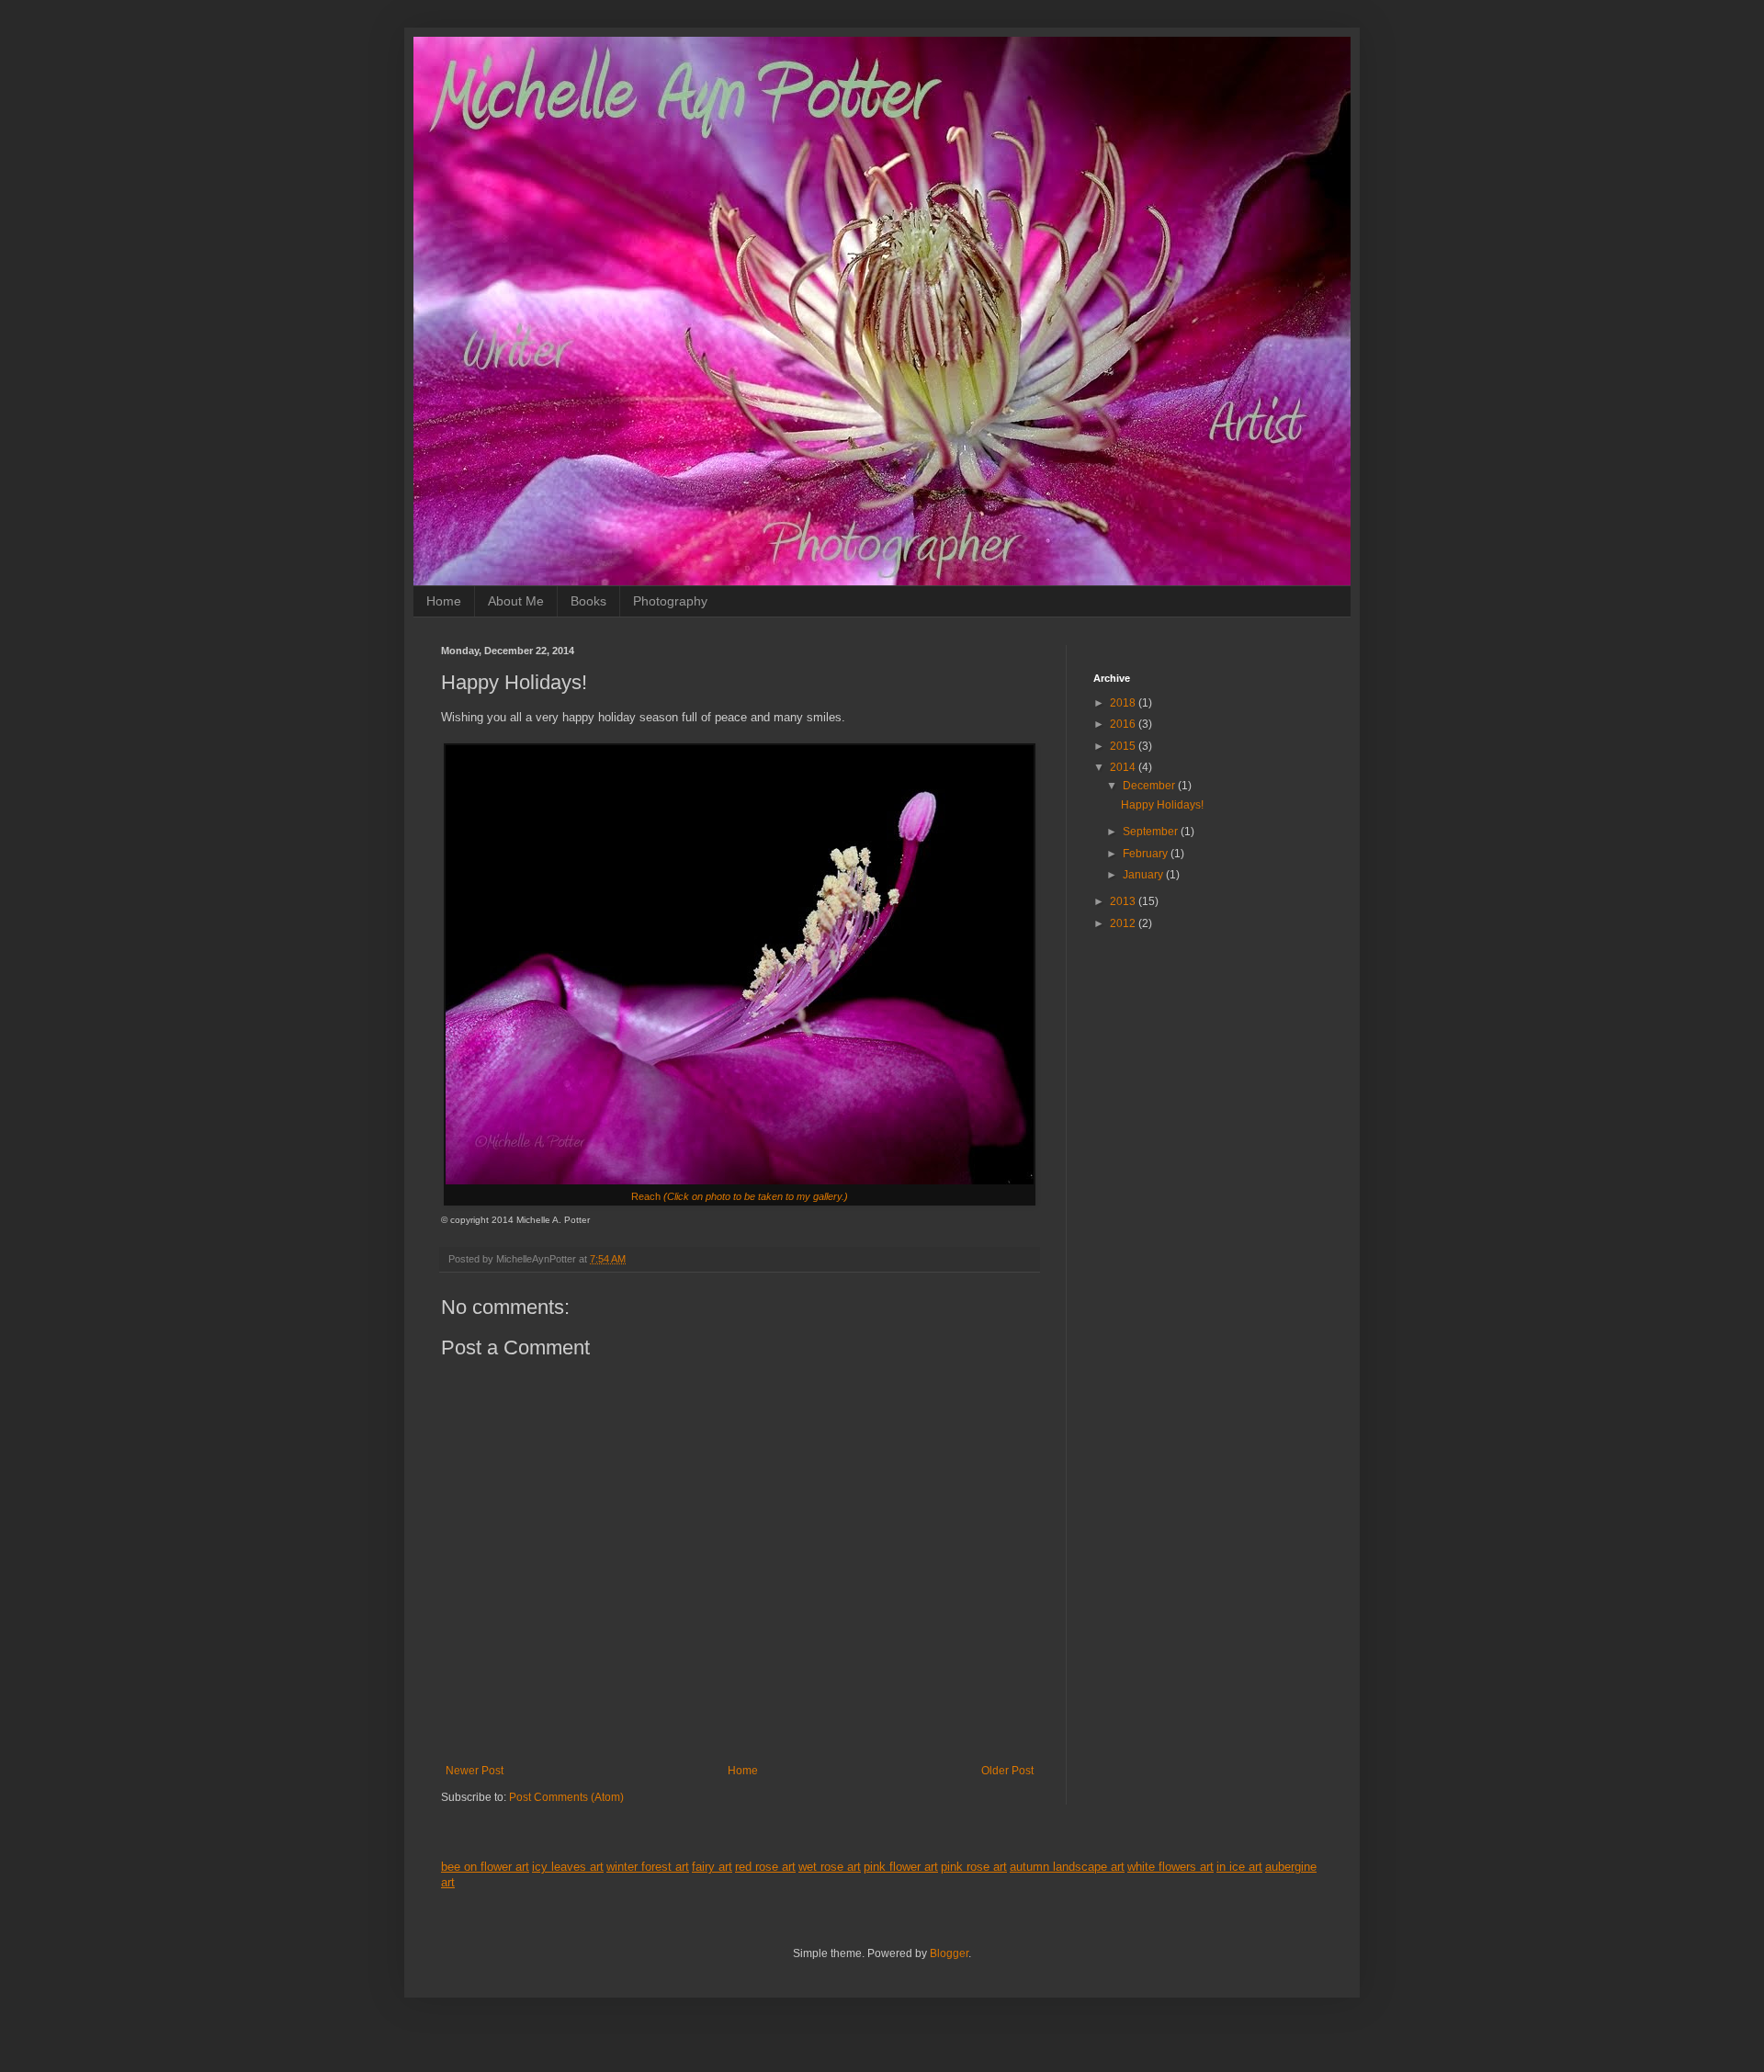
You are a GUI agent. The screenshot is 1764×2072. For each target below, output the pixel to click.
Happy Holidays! (1162, 805)
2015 (1124, 746)
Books (588, 601)
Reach (740, 1196)
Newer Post (475, 1771)
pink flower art (901, 1867)
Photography (670, 601)
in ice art (1239, 1867)
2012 (1124, 923)
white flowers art (1170, 1867)
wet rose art (830, 1867)
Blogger (949, 1953)
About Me (516, 601)
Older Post (1007, 1771)
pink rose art (974, 1867)
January (1144, 875)
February (1147, 854)
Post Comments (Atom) (566, 1797)
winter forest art (648, 1867)
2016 (1124, 724)
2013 (1124, 901)
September (1152, 832)
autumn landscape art (1067, 1867)
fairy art (712, 1867)
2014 (1124, 767)
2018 (1124, 703)
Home (444, 601)
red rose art (765, 1867)
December (1150, 786)
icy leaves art (568, 1867)
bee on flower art (485, 1867)
